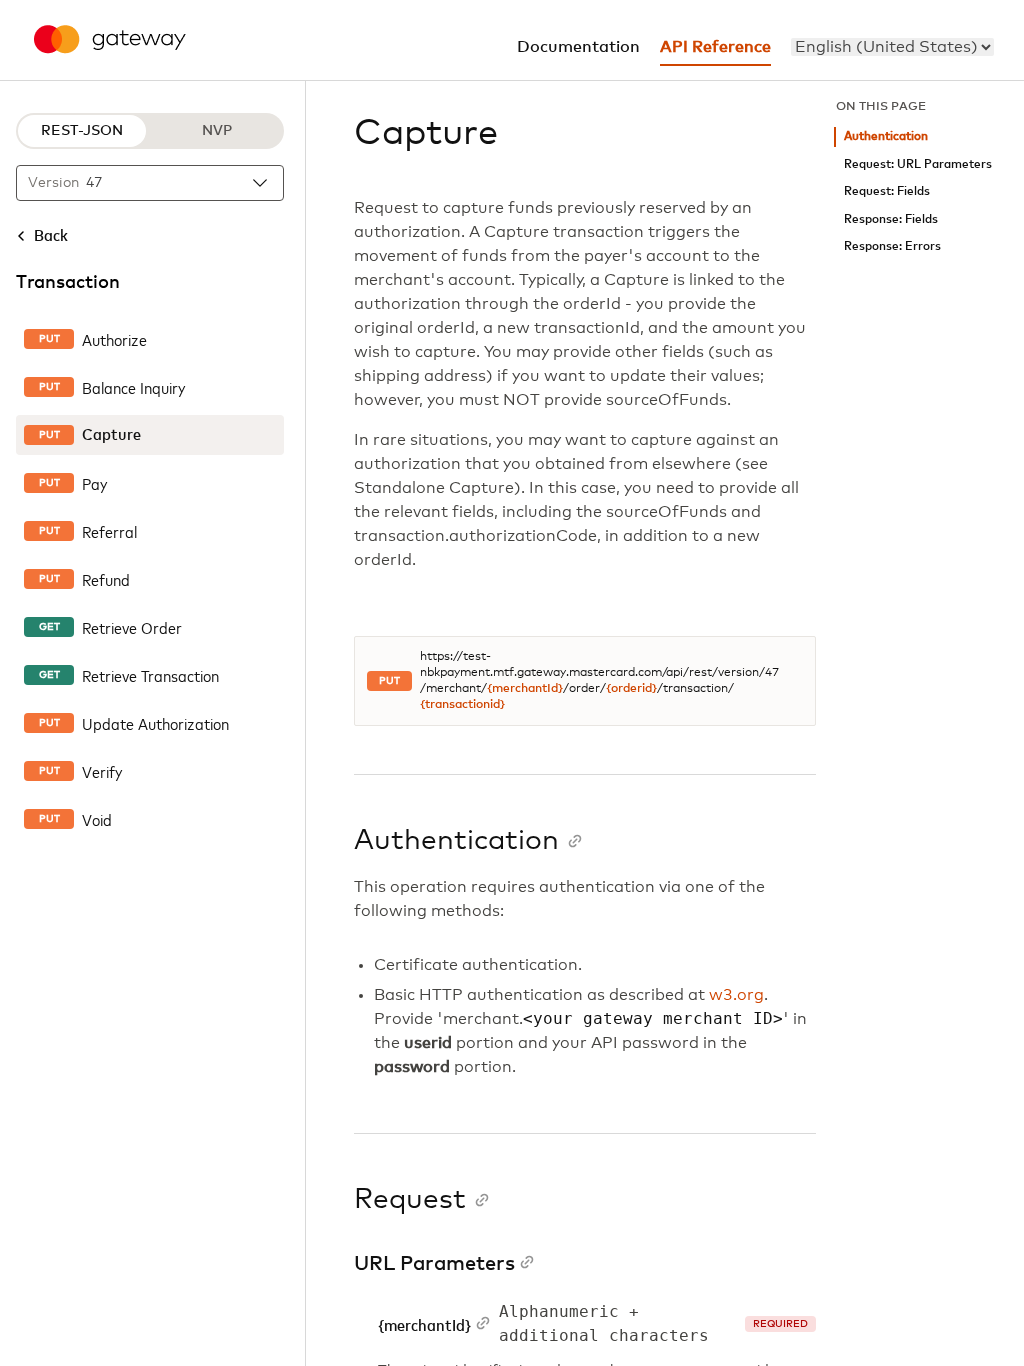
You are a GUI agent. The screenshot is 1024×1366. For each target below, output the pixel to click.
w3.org (736, 995)
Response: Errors (892, 246)
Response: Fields (891, 219)
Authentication (886, 136)
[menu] (892, 47)
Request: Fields (887, 191)
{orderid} (631, 689)
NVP (217, 131)
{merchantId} (525, 689)
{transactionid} (462, 705)
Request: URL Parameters (918, 164)
